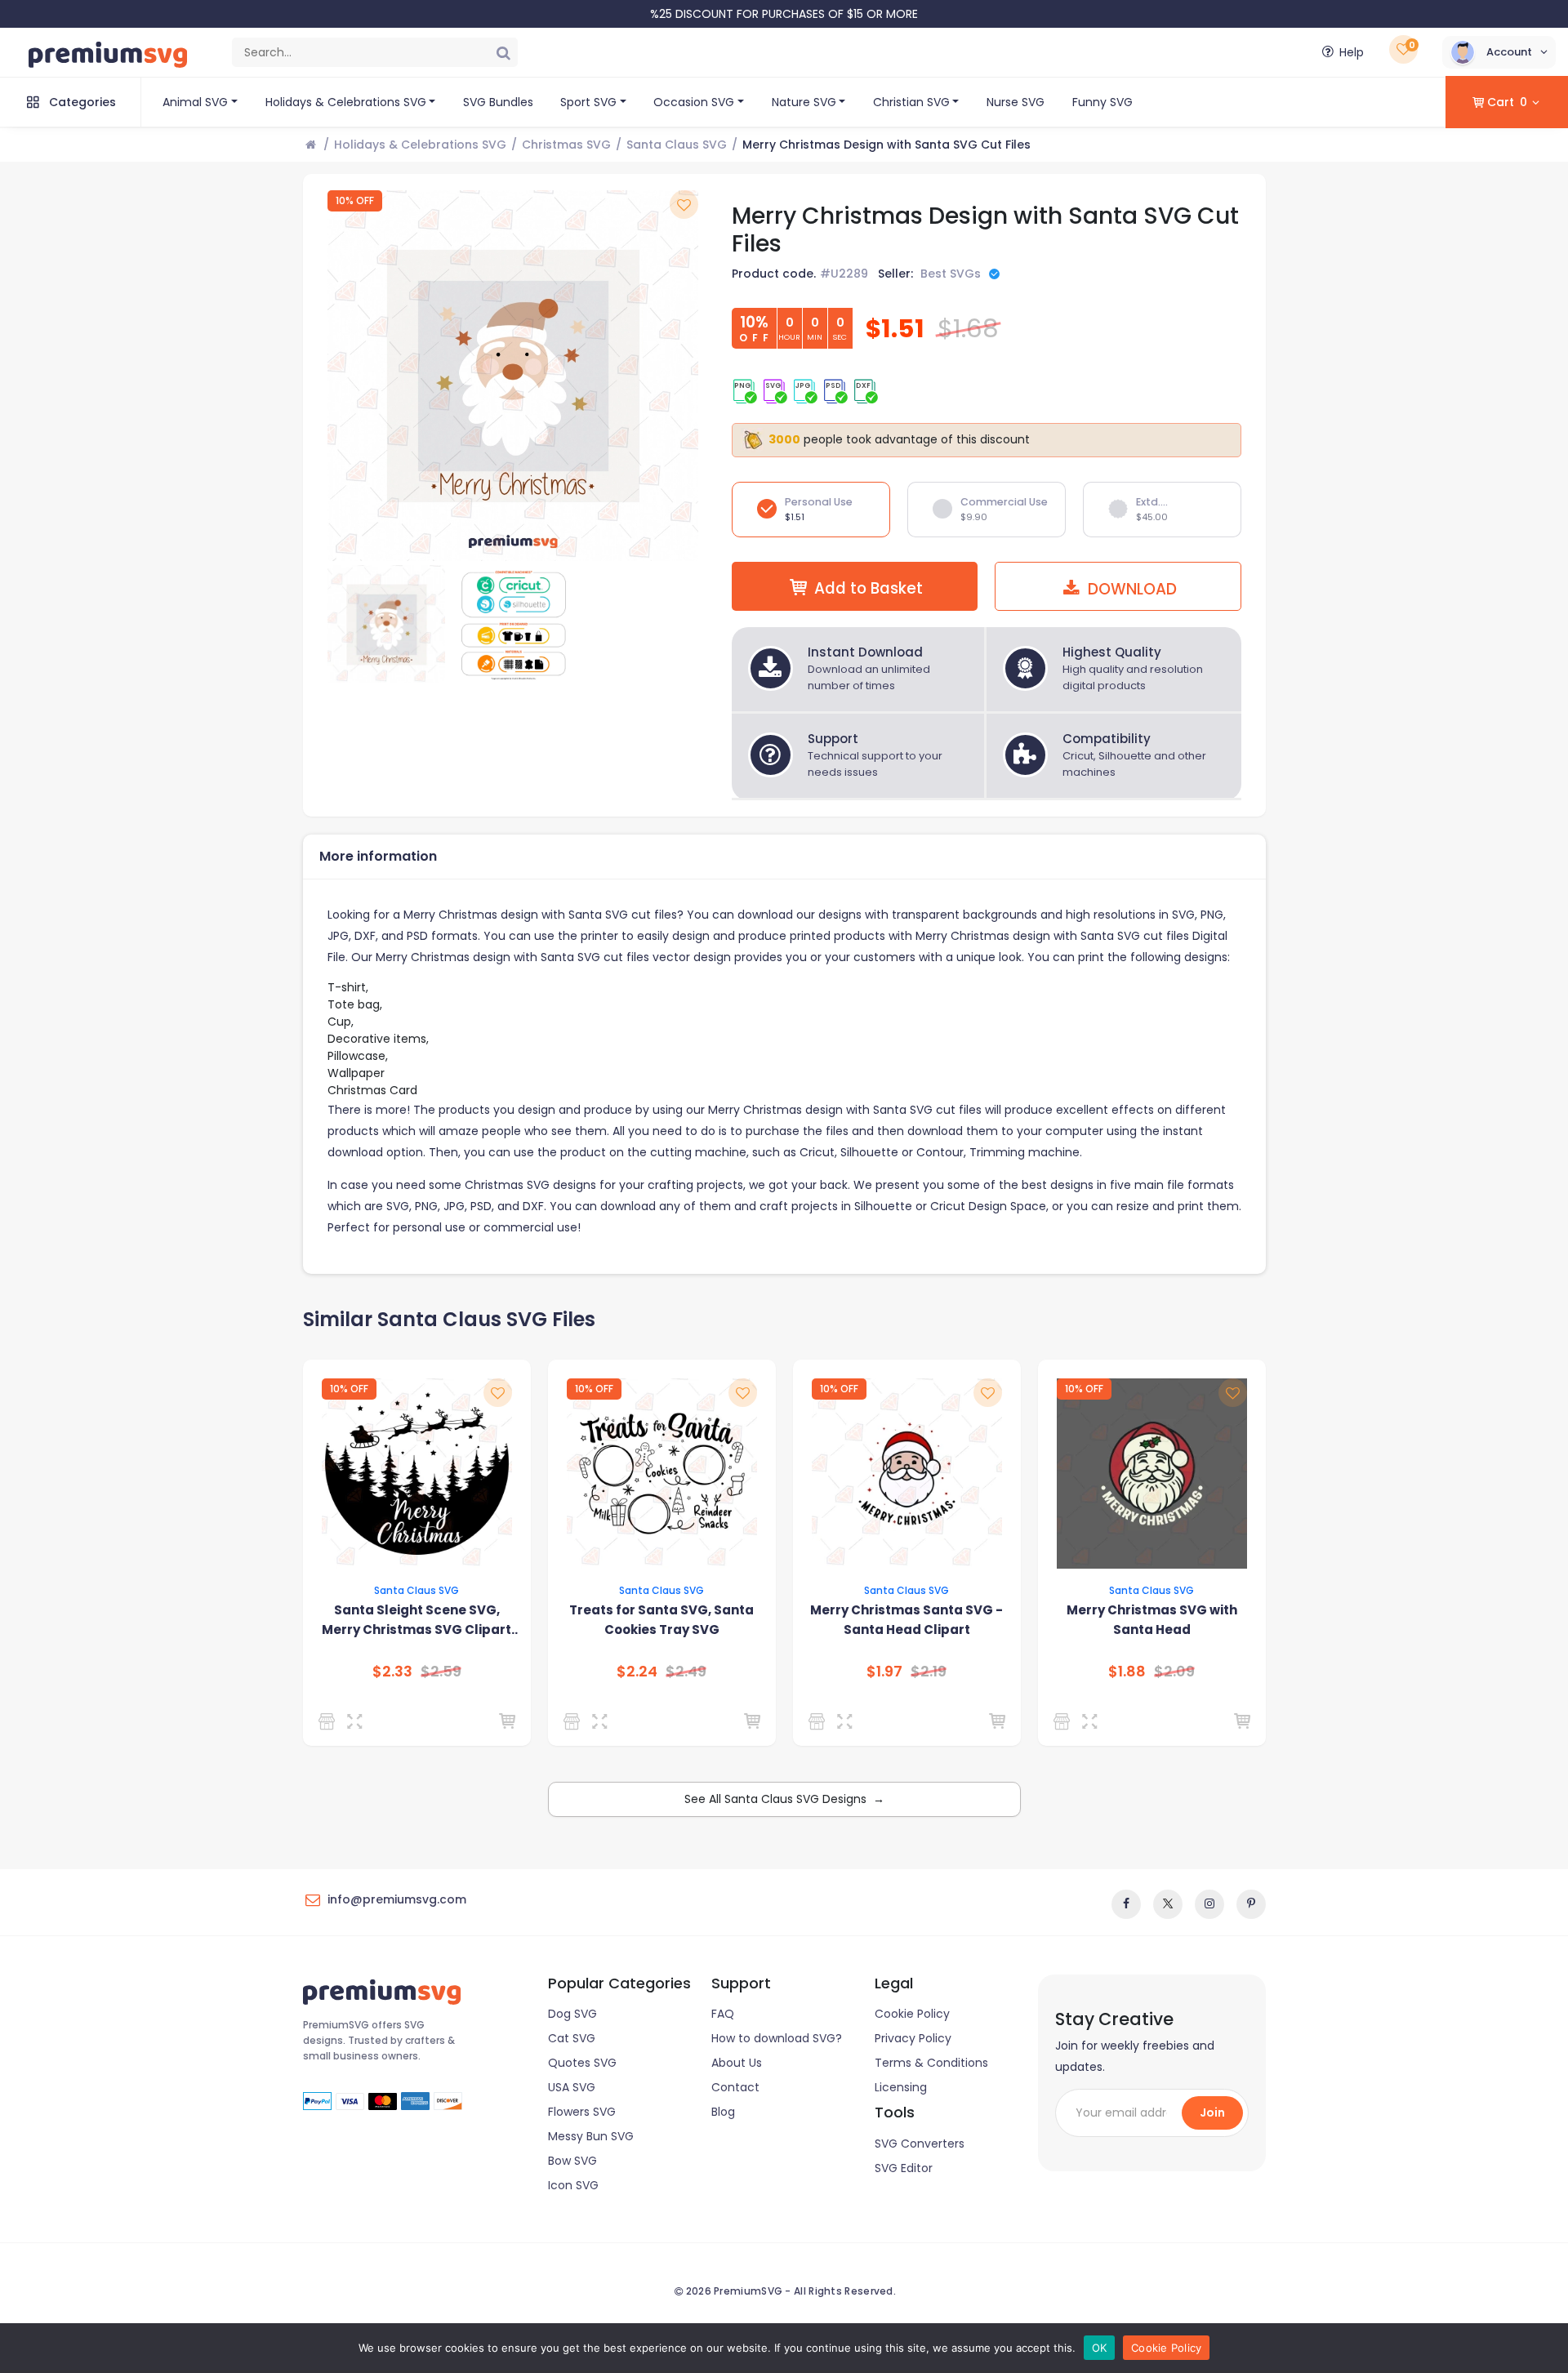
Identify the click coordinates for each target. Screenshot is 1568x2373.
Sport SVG (588, 102)
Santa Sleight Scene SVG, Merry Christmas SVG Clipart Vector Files (416, 1621)
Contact (735, 2087)
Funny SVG (1102, 102)
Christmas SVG (566, 145)
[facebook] (1126, 1904)
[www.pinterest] (1251, 1904)
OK (1100, 2348)
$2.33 (392, 1672)
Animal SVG (195, 102)
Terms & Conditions (931, 2063)
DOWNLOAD (1130, 589)
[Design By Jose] (330, 1721)
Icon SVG (573, 2185)
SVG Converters (920, 2144)
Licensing (901, 2087)
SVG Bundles (498, 102)
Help (1352, 52)
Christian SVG (911, 102)
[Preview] (358, 1721)
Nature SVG (804, 102)
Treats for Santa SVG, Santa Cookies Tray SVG (661, 1620)
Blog (723, 2112)
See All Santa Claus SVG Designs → (784, 1799)
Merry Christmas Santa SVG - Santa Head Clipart (906, 1620)
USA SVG (572, 2087)
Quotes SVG (582, 2063)
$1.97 (884, 1672)
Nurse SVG (1016, 102)
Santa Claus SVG (677, 145)
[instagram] (1209, 1904)
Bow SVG (572, 2161)
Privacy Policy (913, 2038)
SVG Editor (904, 2168)
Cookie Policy (912, 2014)
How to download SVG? (777, 2038)
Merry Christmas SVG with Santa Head (1152, 1620)
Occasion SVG (694, 102)
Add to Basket (869, 588)
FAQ (723, 2014)
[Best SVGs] (575, 1721)
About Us (737, 2063)
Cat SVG (572, 2038)
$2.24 (637, 1672)
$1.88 (1127, 1672)
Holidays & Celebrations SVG (346, 102)
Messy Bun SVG (591, 2136)
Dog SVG (572, 2014)
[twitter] (1168, 1904)
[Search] (503, 52)
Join (1212, 2113)
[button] (1499, 52)
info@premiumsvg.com (397, 1899)
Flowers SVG (582, 2112)
